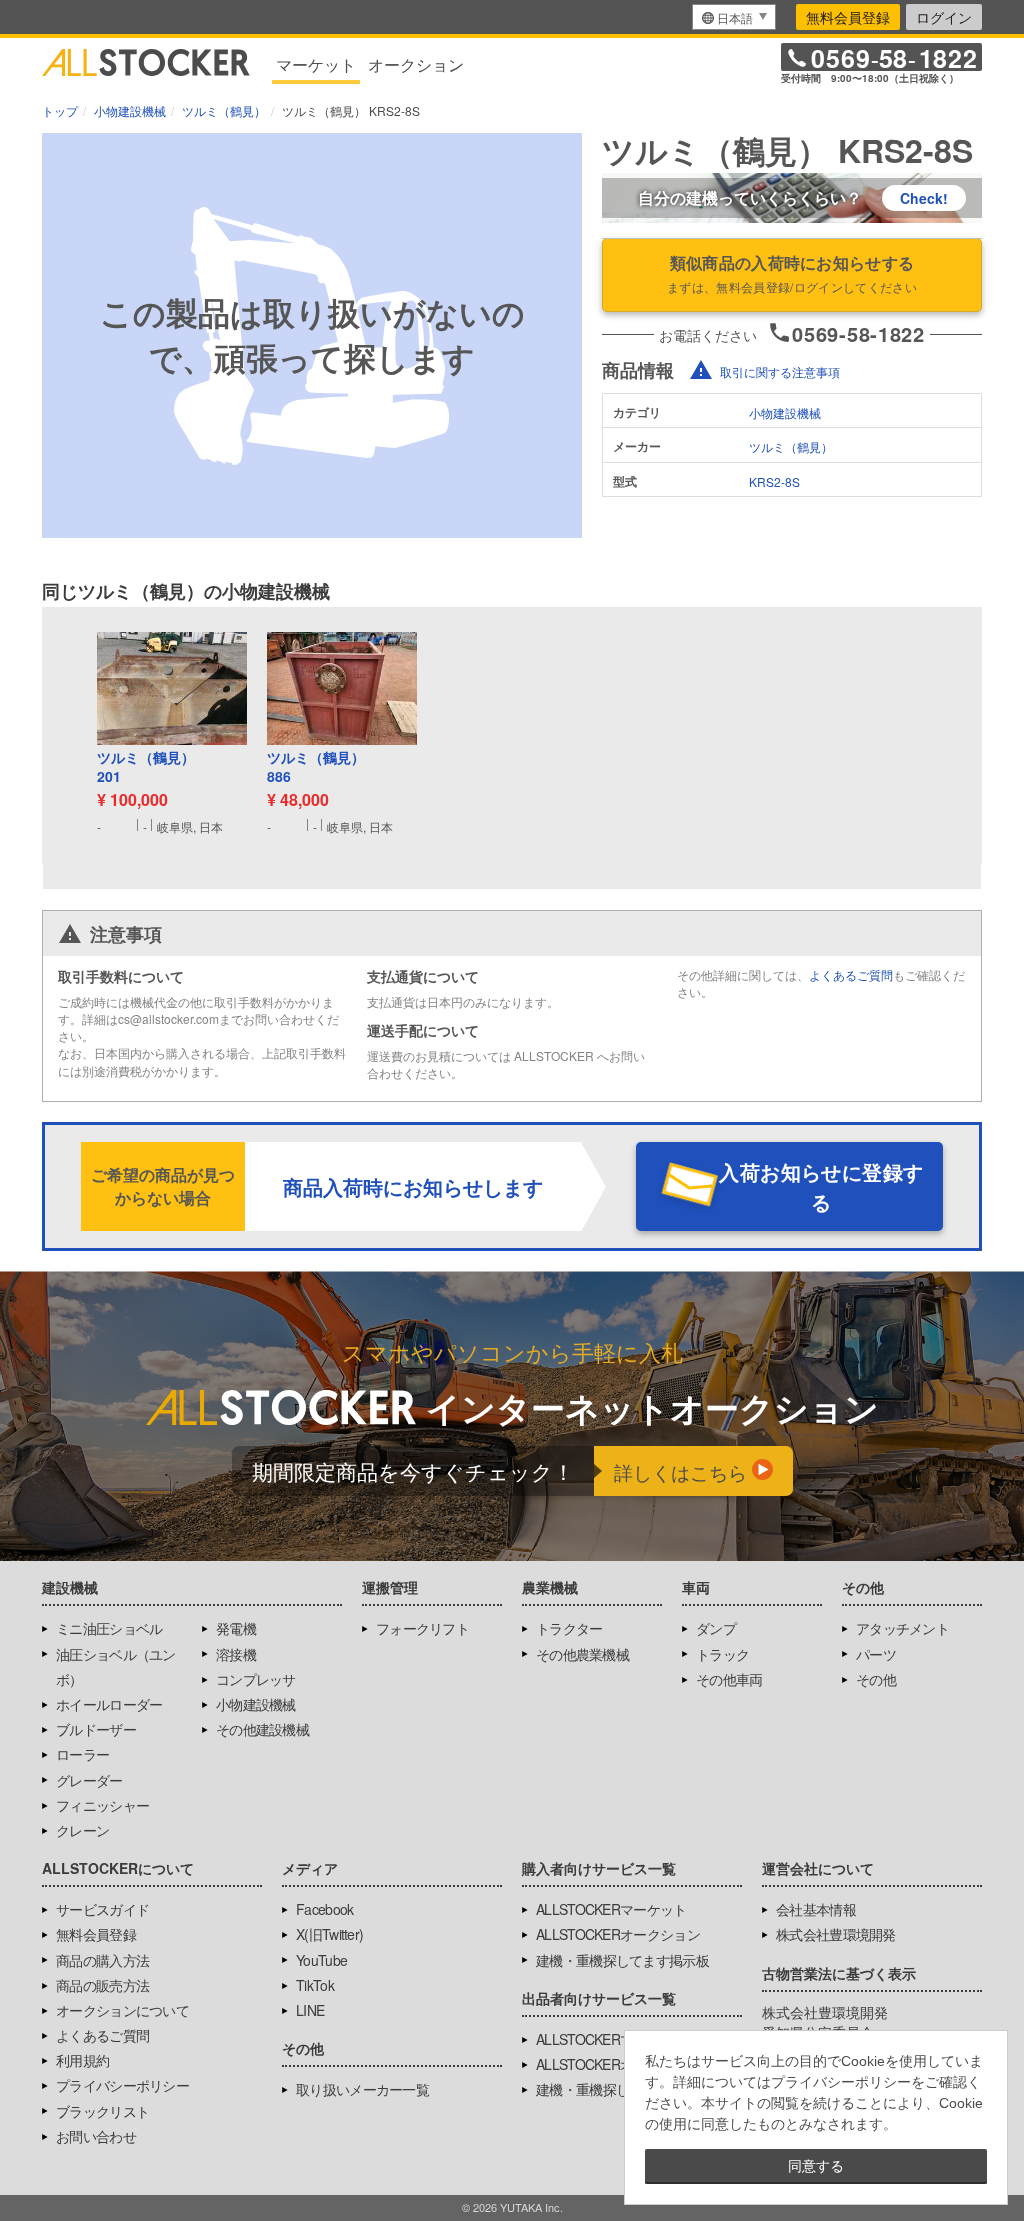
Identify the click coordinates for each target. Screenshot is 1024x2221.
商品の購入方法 (102, 1960)
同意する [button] (816, 2166)
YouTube (321, 1960)
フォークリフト (422, 1628)
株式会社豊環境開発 (836, 1934)
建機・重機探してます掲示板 (622, 1960)
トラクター (569, 1628)
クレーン (82, 1830)
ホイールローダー (109, 1704)
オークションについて (122, 2010)
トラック (722, 1654)
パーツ (876, 1654)
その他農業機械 (582, 1654)
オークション (416, 64)
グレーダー (89, 1780)
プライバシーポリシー (122, 2085)
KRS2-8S (774, 481)
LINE (310, 2010)
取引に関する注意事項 (780, 371)
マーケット (316, 64)
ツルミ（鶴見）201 (146, 767)
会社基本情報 (816, 1909)
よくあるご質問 (851, 974)
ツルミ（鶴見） (791, 446)
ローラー (82, 1754)
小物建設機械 (785, 412)
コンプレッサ (256, 1679)
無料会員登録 (848, 17)
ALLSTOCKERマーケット (611, 1909)
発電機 (236, 1628)
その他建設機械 (262, 1729)
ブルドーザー (96, 1729)
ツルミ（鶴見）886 (316, 767)
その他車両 (729, 1679)
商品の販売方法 (102, 1985)
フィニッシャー (102, 1805)
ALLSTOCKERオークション (618, 1934)
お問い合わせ (96, 2136)
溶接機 (236, 1654)
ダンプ (716, 1628)
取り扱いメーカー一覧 (362, 2089)
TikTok (315, 1985)
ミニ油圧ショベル (109, 1628)
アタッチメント (902, 1628)
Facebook (324, 1909)
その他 (876, 1679)
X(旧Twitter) (329, 1934)
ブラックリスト (102, 2111)
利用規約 (82, 2060)
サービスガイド (102, 1909)
